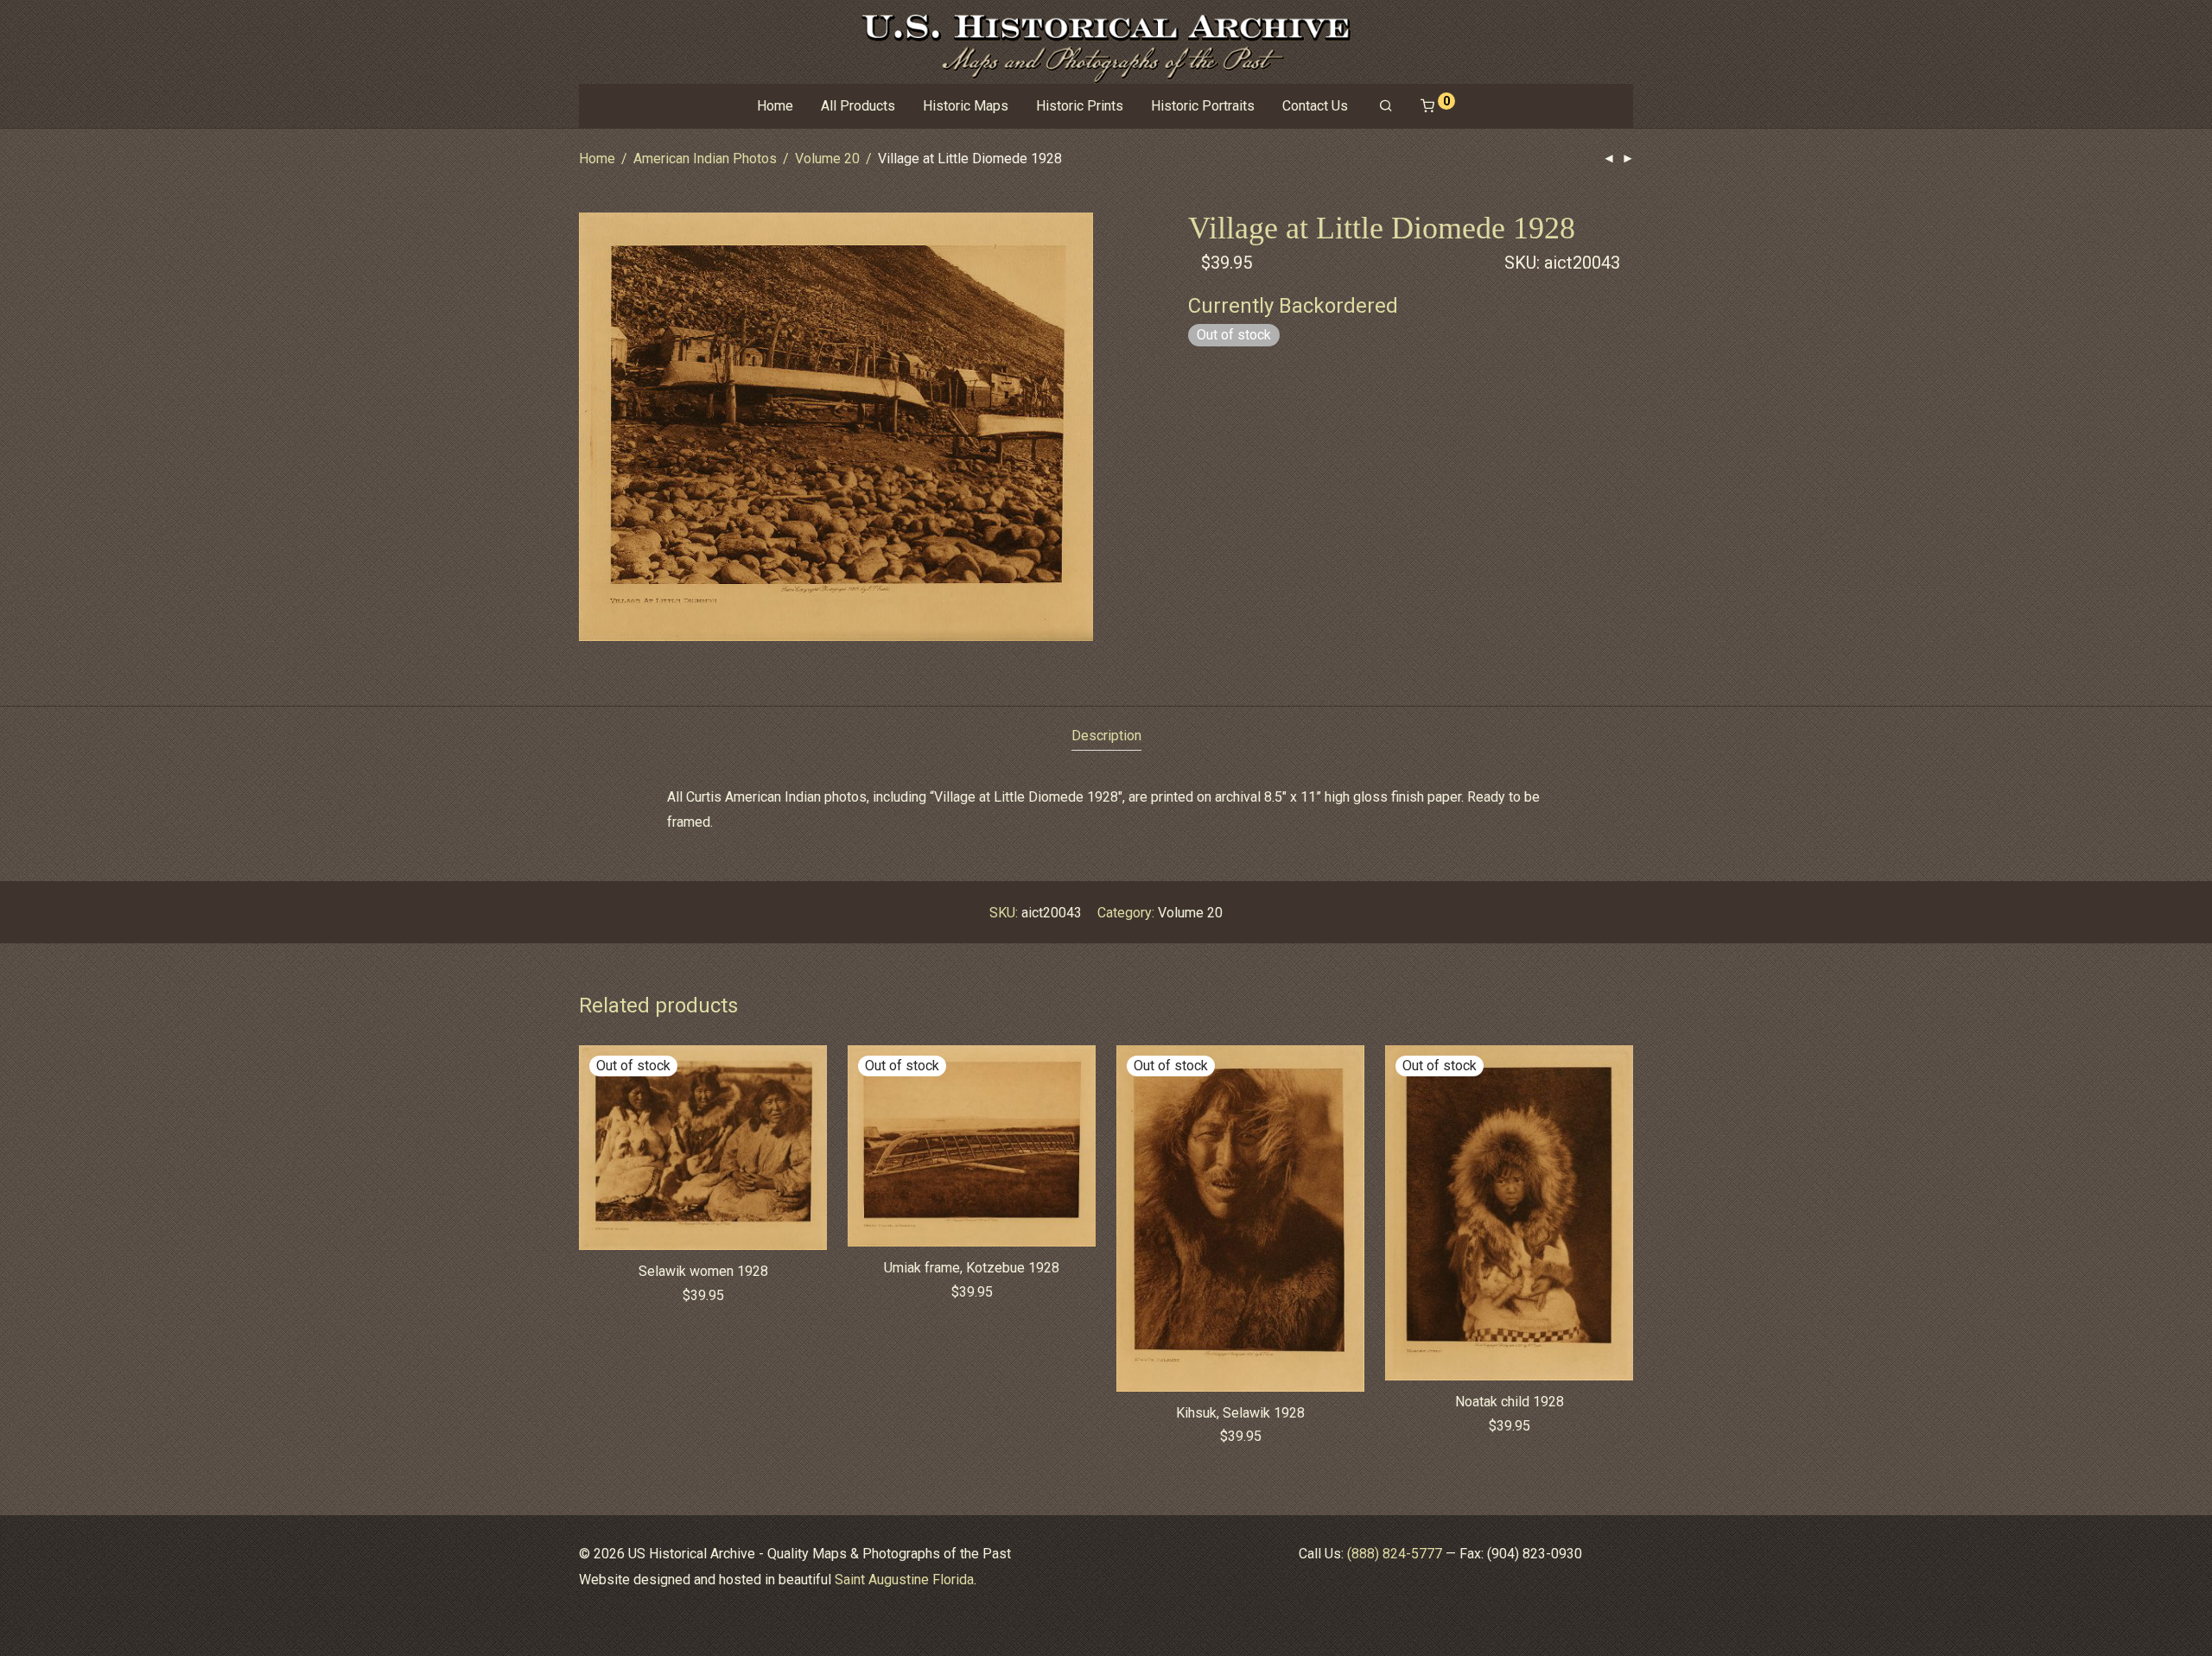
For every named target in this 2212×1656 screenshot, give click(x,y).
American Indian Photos (705, 159)
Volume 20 (827, 159)
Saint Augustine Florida (904, 1580)
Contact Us (1315, 106)
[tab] (1106, 736)
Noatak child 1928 (1510, 1402)
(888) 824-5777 (1395, 1554)
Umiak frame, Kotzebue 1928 (972, 1268)
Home (775, 106)
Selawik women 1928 (703, 1271)
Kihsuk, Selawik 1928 (1240, 1413)
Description (1106, 736)
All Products (858, 106)
